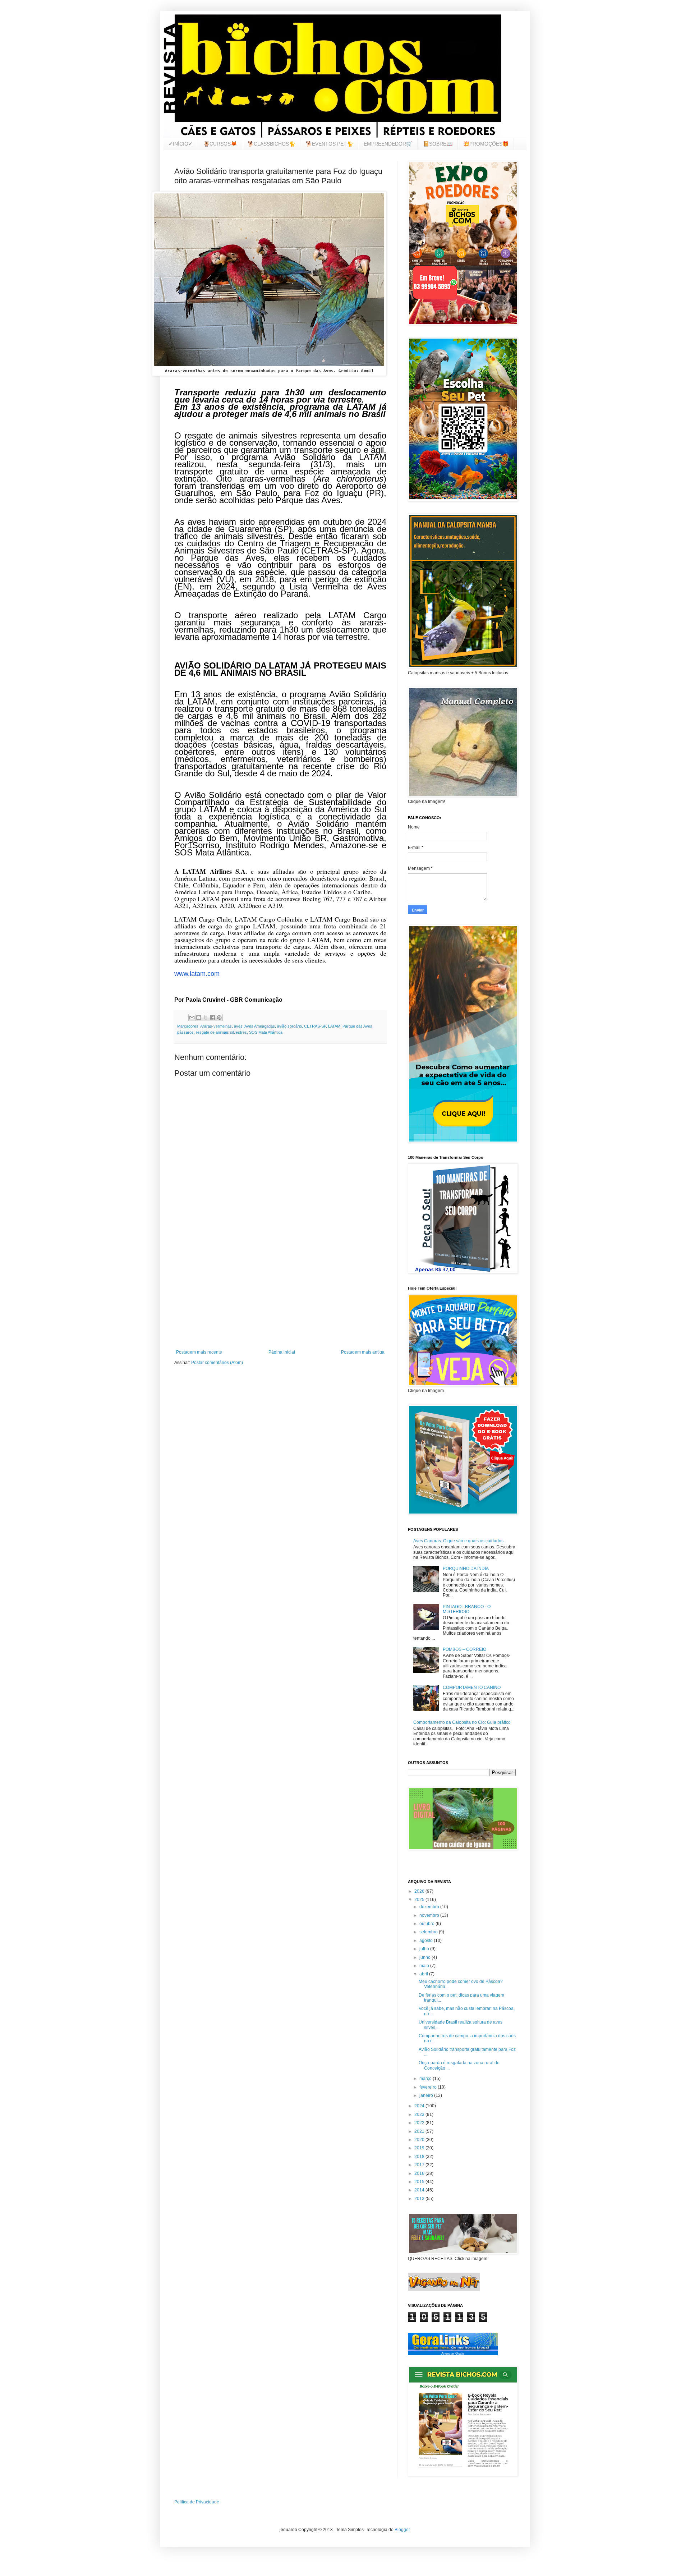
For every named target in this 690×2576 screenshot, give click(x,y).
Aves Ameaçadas (260, 1026)
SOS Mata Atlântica (266, 1032)
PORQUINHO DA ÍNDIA (466, 1569)
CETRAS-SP (315, 1026)
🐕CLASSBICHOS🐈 (271, 144)
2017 (420, 2165)
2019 (420, 2148)
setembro (429, 1932)
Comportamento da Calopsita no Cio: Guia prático (462, 1722)
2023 (420, 2114)
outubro (427, 1924)
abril (424, 1974)
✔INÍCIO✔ (181, 144)
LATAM (334, 1026)
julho (425, 1949)
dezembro (430, 1907)
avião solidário (289, 1026)
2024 (420, 2106)
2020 (420, 2140)
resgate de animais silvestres (221, 1032)
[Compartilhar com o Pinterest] (219, 1018)
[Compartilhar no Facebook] (212, 1018)
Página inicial (282, 1352)
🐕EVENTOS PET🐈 (329, 144)
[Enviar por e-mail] (192, 1018)
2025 (420, 1900)
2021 (420, 2131)
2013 (420, 2199)
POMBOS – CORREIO (464, 1649)
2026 (420, 1891)
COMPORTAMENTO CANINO (472, 1688)
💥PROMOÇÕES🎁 (486, 144)
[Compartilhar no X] (206, 1018)
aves (238, 1026)
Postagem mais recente (199, 1352)
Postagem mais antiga (363, 1352)
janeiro (427, 2095)
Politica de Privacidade (197, 2502)
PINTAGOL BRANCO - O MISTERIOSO (467, 1609)
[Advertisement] (280, 1290)
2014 (420, 2190)
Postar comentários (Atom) (217, 1363)
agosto (427, 1941)
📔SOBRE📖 (438, 144)
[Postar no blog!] (199, 1018)
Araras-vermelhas (216, 1026)
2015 (420, 2182)
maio (425, 1966)
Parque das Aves (357, 1026)
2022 (420, 2123)
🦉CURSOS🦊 (220, 144)
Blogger (402, 2530)
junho (425, 1957)
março (426, 2079)
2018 (420, 2157)
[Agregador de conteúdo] (453, 2350)
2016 (420, 2173)
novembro (430, 1915)
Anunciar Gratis (453, 2354)
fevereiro (429, 2087)
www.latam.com (197, 974)
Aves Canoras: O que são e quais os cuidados (458, 1541)
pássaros (185, 1032)
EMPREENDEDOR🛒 (388, 144)
